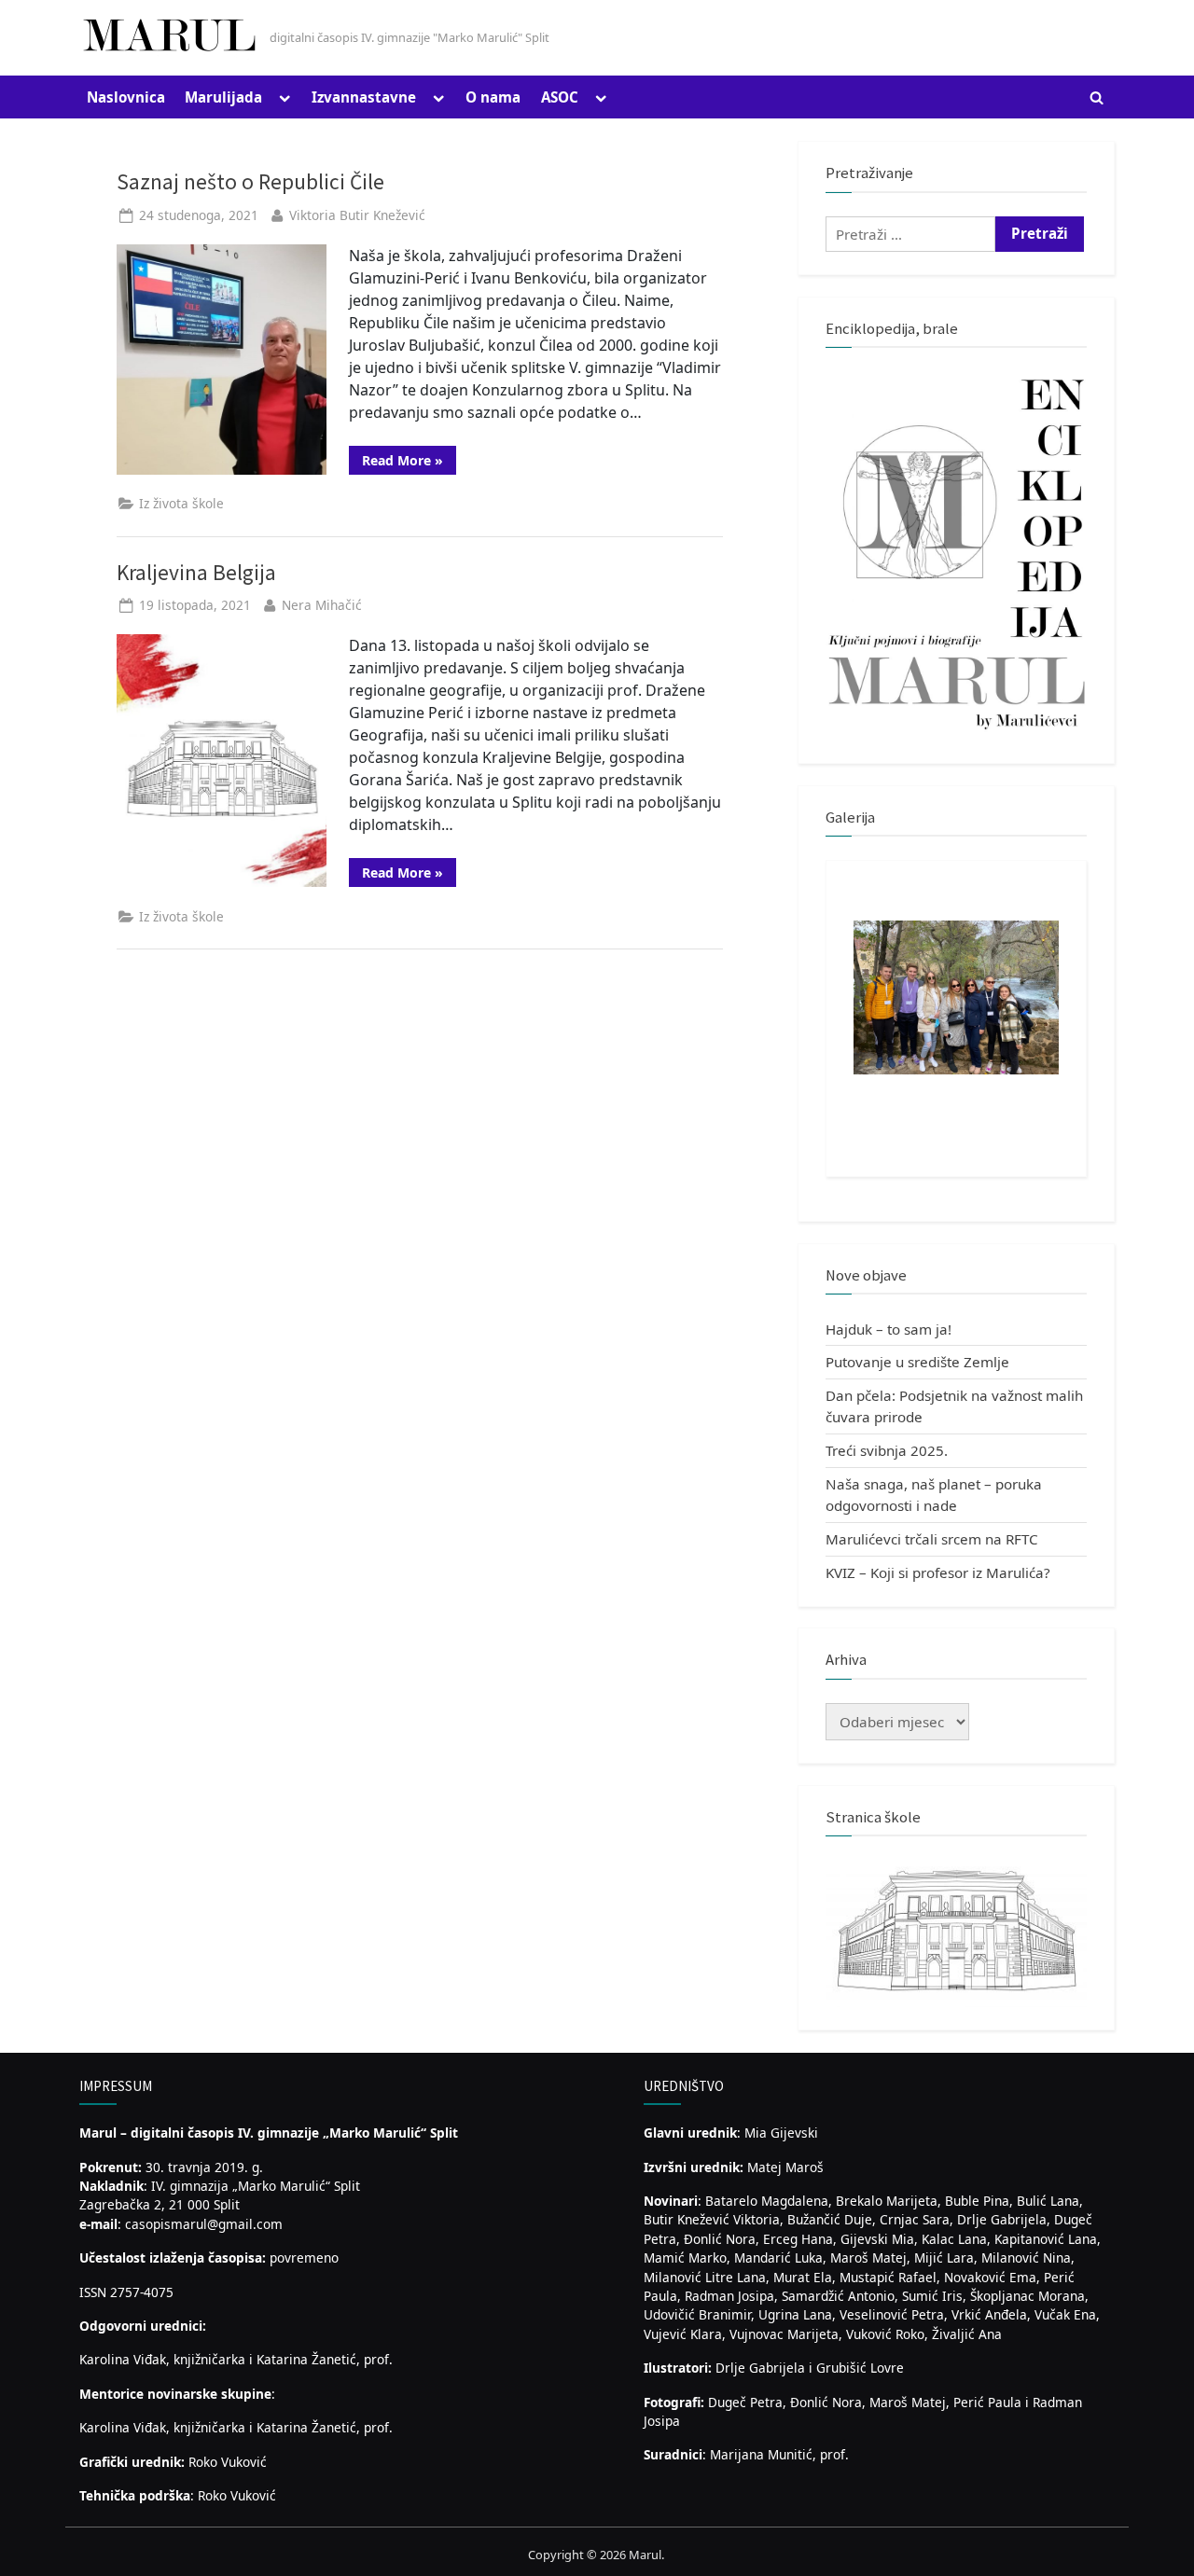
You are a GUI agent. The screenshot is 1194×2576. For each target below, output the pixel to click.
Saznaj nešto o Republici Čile (250, 181)
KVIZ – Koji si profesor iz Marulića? (938, 1572)
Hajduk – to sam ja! (889, 1329)
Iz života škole (181, 503)
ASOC (560, 97)
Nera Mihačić (322, 605)
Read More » (409, 463)
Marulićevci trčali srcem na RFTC (932, 1539)
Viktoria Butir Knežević (357, 215)
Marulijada (223, 97)
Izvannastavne (364, 97)
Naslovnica (126, 97)
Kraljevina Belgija (196, 572)
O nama (493, 97)
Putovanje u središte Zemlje (917, 1362)
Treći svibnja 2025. (887, 1450)
